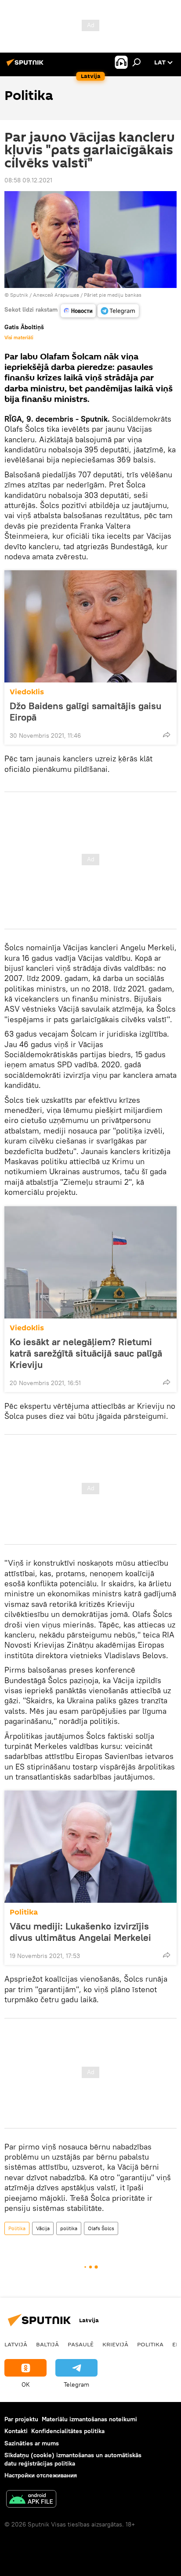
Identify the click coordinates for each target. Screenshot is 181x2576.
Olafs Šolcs (101, 2228)
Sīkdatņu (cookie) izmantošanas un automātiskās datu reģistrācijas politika (73, 2459)
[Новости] (78, 311)
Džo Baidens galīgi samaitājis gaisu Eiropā (85, 711)
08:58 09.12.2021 (28, 180)
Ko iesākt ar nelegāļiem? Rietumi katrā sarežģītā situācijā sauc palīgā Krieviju (86, 1353)
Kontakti (16, 2431)
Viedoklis (27, 692)
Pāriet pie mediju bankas (113, 295)
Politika (24, 1912)
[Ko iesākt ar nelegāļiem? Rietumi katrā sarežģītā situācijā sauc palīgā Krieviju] (90, 1262)
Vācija (43, 2228)
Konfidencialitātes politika (68, 2431)
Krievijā (115, 2344)
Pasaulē (81, 2344)
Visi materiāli (19, 338)
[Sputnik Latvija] (26, 66)
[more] (167, 735)
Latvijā (16, 2344)
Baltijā (47, 2344)
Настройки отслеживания (41, 2475)
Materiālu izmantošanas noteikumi (89, 2419)
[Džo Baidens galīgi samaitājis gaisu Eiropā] (90, 626)
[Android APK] (31, 2500)
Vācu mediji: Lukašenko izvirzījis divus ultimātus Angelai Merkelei (80, 1932)
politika (69, 2228)
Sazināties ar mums (32, 2443)
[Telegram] (118, 311)
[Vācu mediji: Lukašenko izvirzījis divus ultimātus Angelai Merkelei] (90, 1847)
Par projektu (21, 2419)
